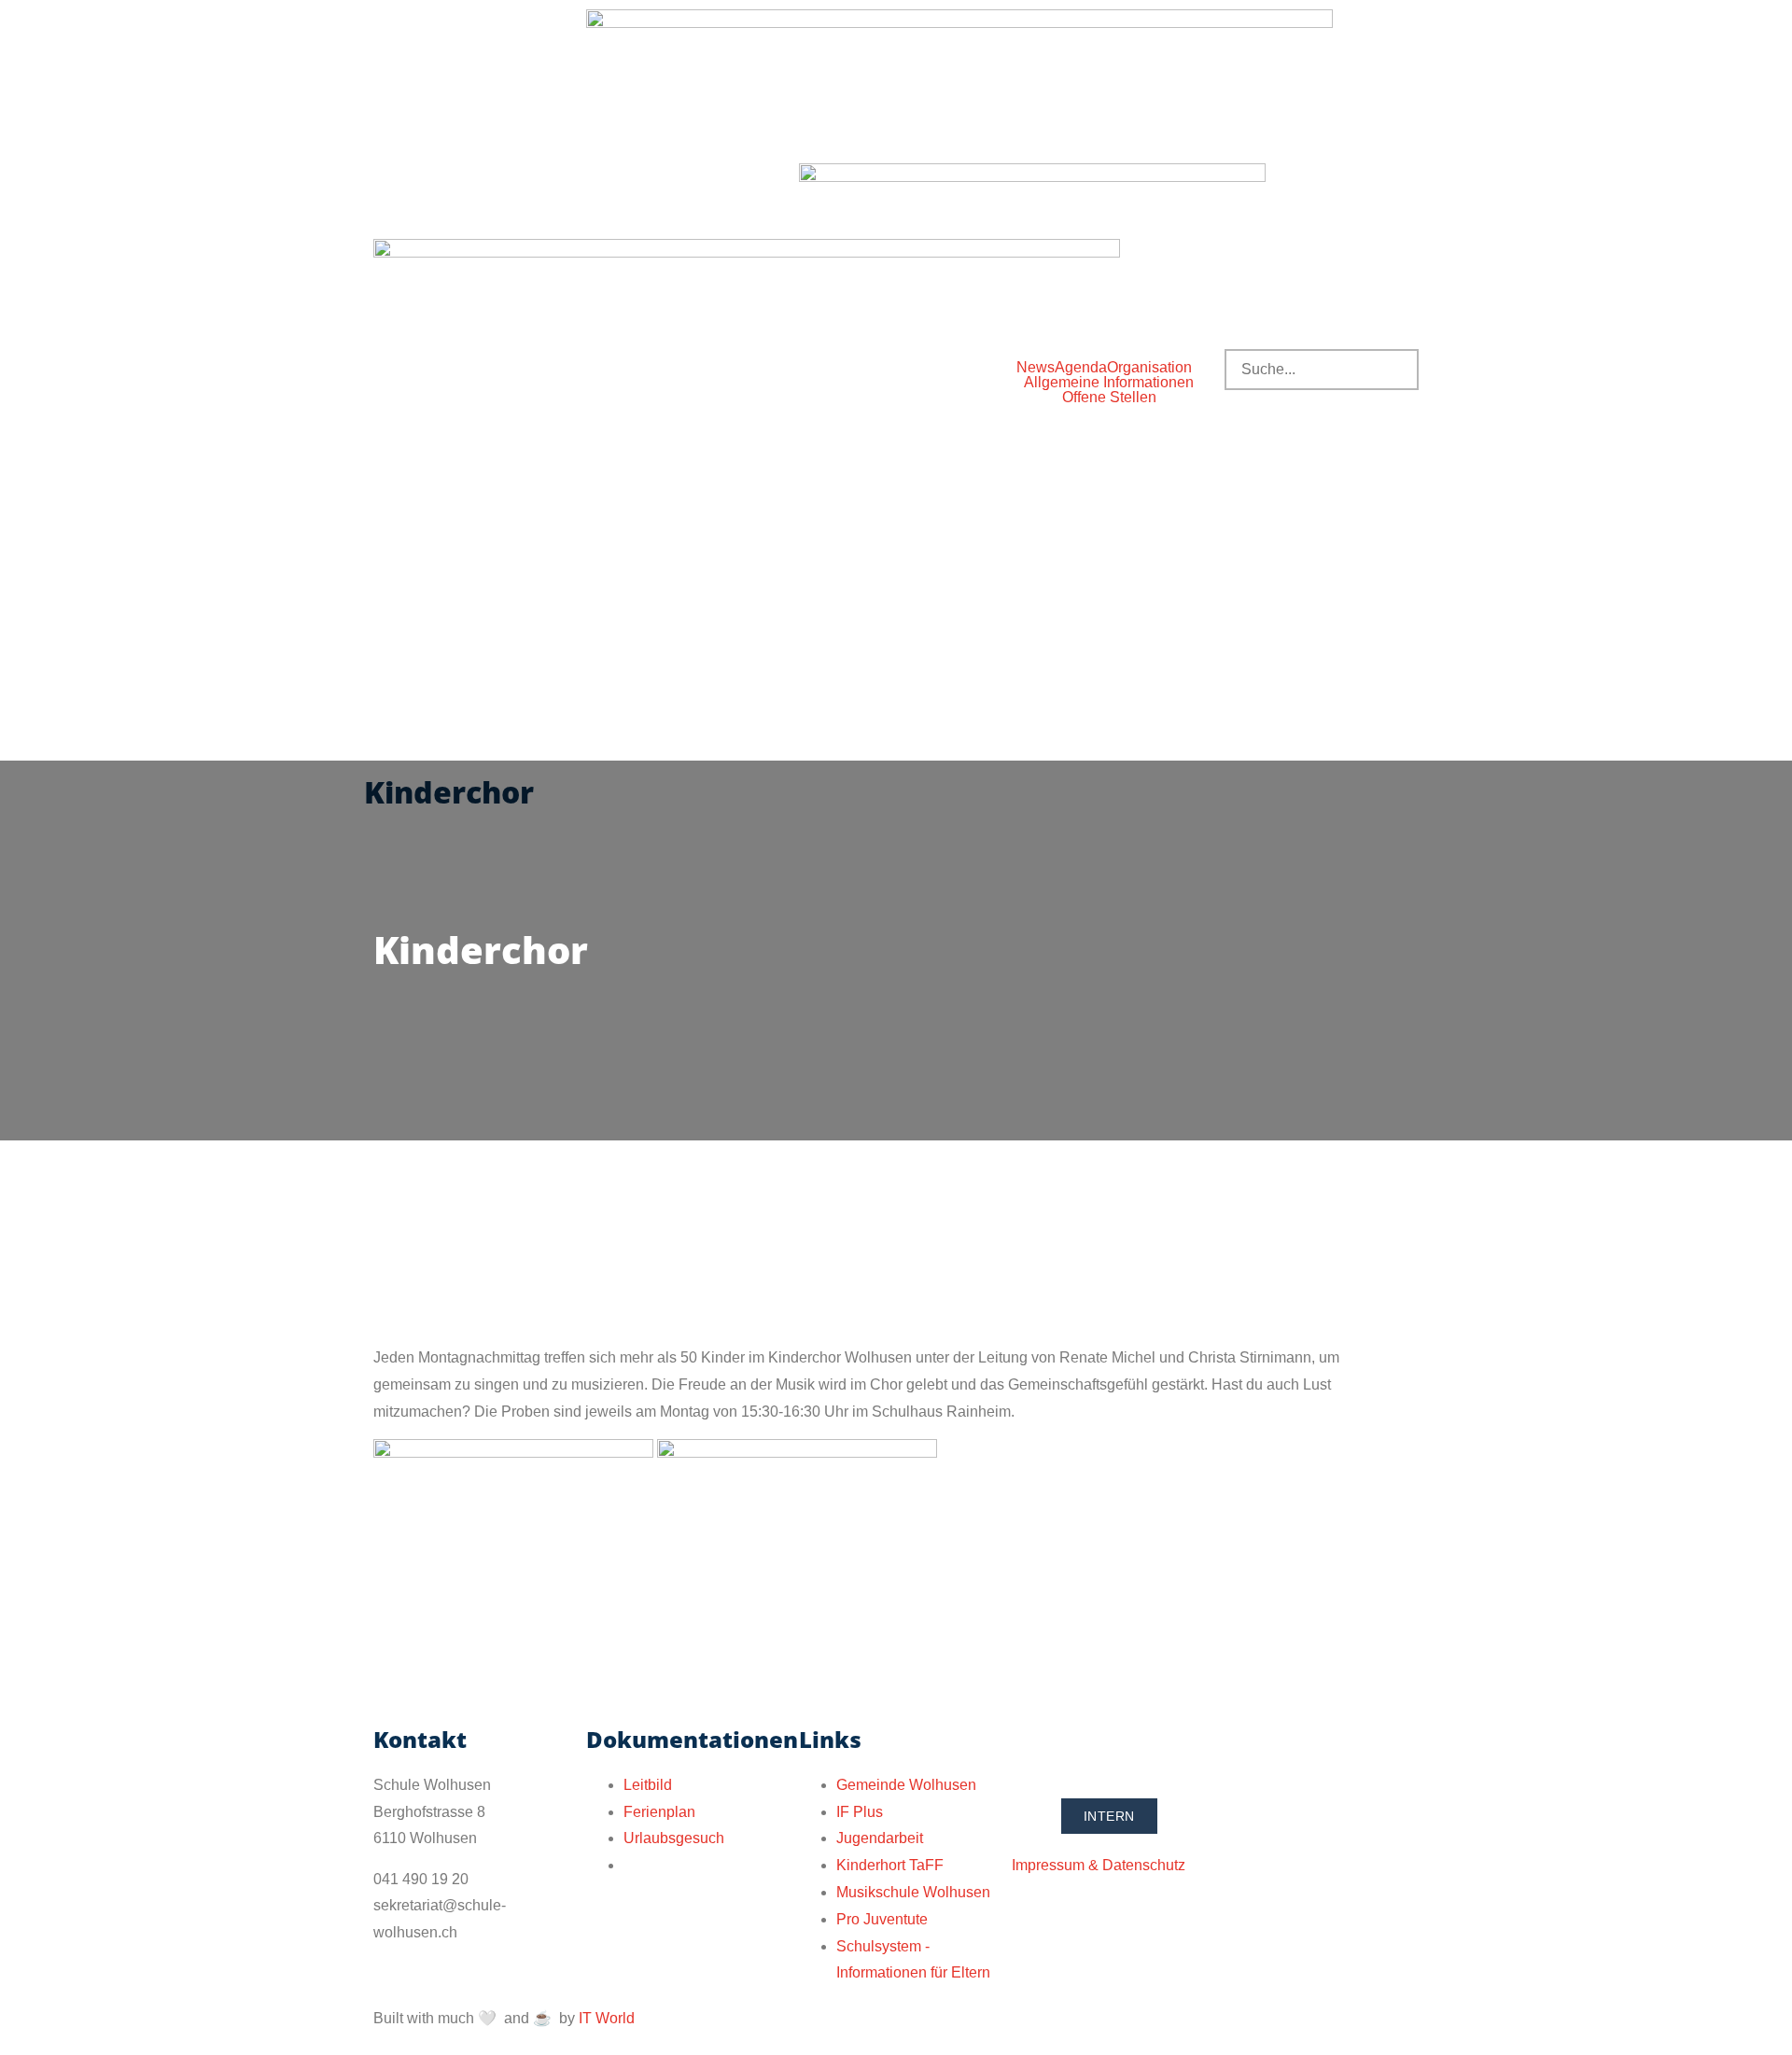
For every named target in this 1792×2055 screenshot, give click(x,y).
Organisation (1149, 368)
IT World (607, 2018)
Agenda (1081, 368)
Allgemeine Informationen (1109, 383)
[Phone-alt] (1035, 1748)
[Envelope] (1085, 1748)
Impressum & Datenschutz (1099, 1865)
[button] (1154, 368)
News (1036, 368)
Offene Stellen (1109, 398)
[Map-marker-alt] (1136, 1748)
